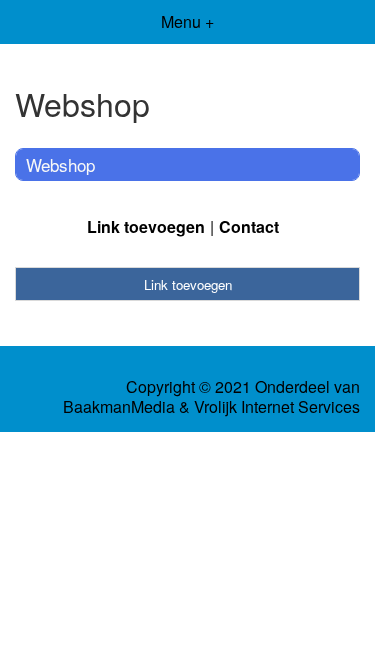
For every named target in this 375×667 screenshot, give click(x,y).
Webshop (60, 164)
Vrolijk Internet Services (277, 407)
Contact (249, 226)
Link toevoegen (146, 226)
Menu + (187, 21)
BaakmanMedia (119, 407)
